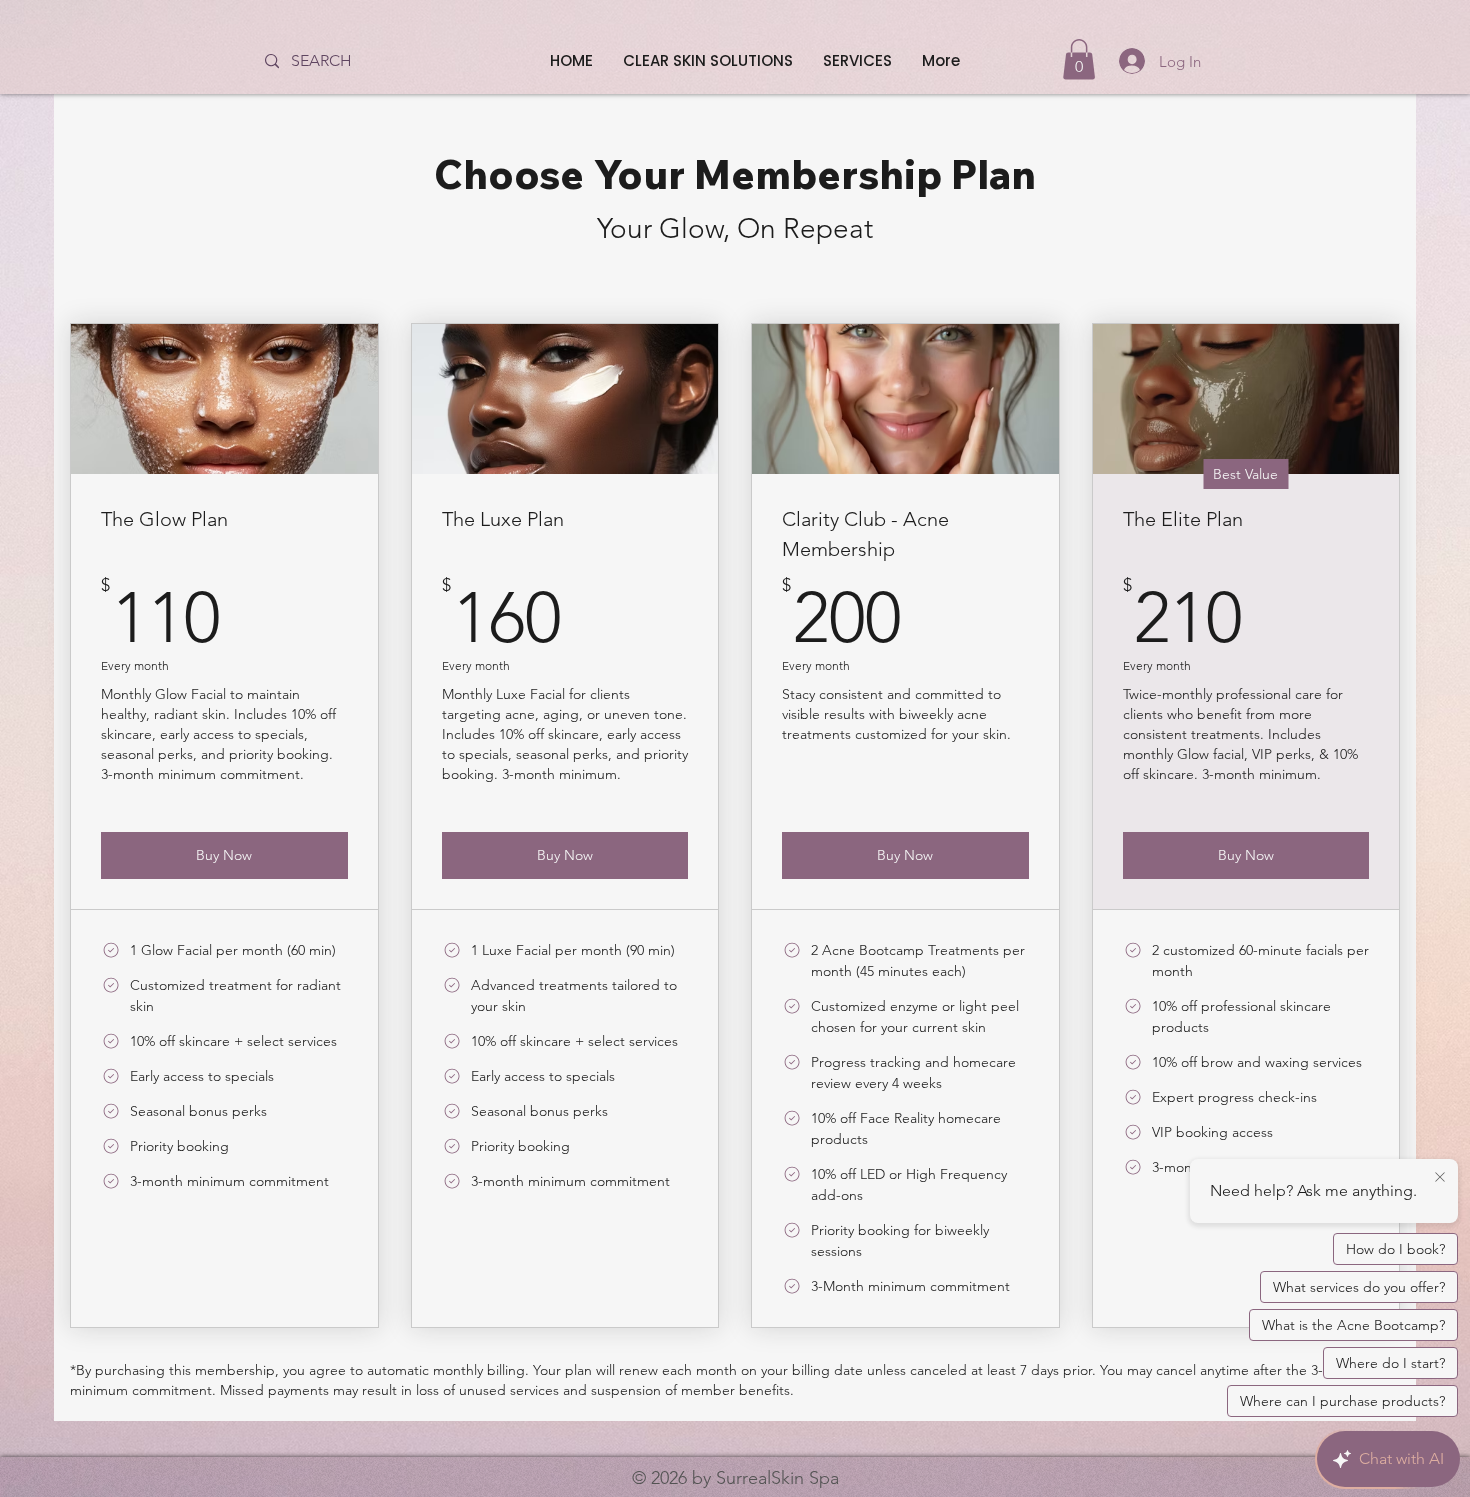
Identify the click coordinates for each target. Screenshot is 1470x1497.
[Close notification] (1440, 1178)
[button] (1079, 59)
